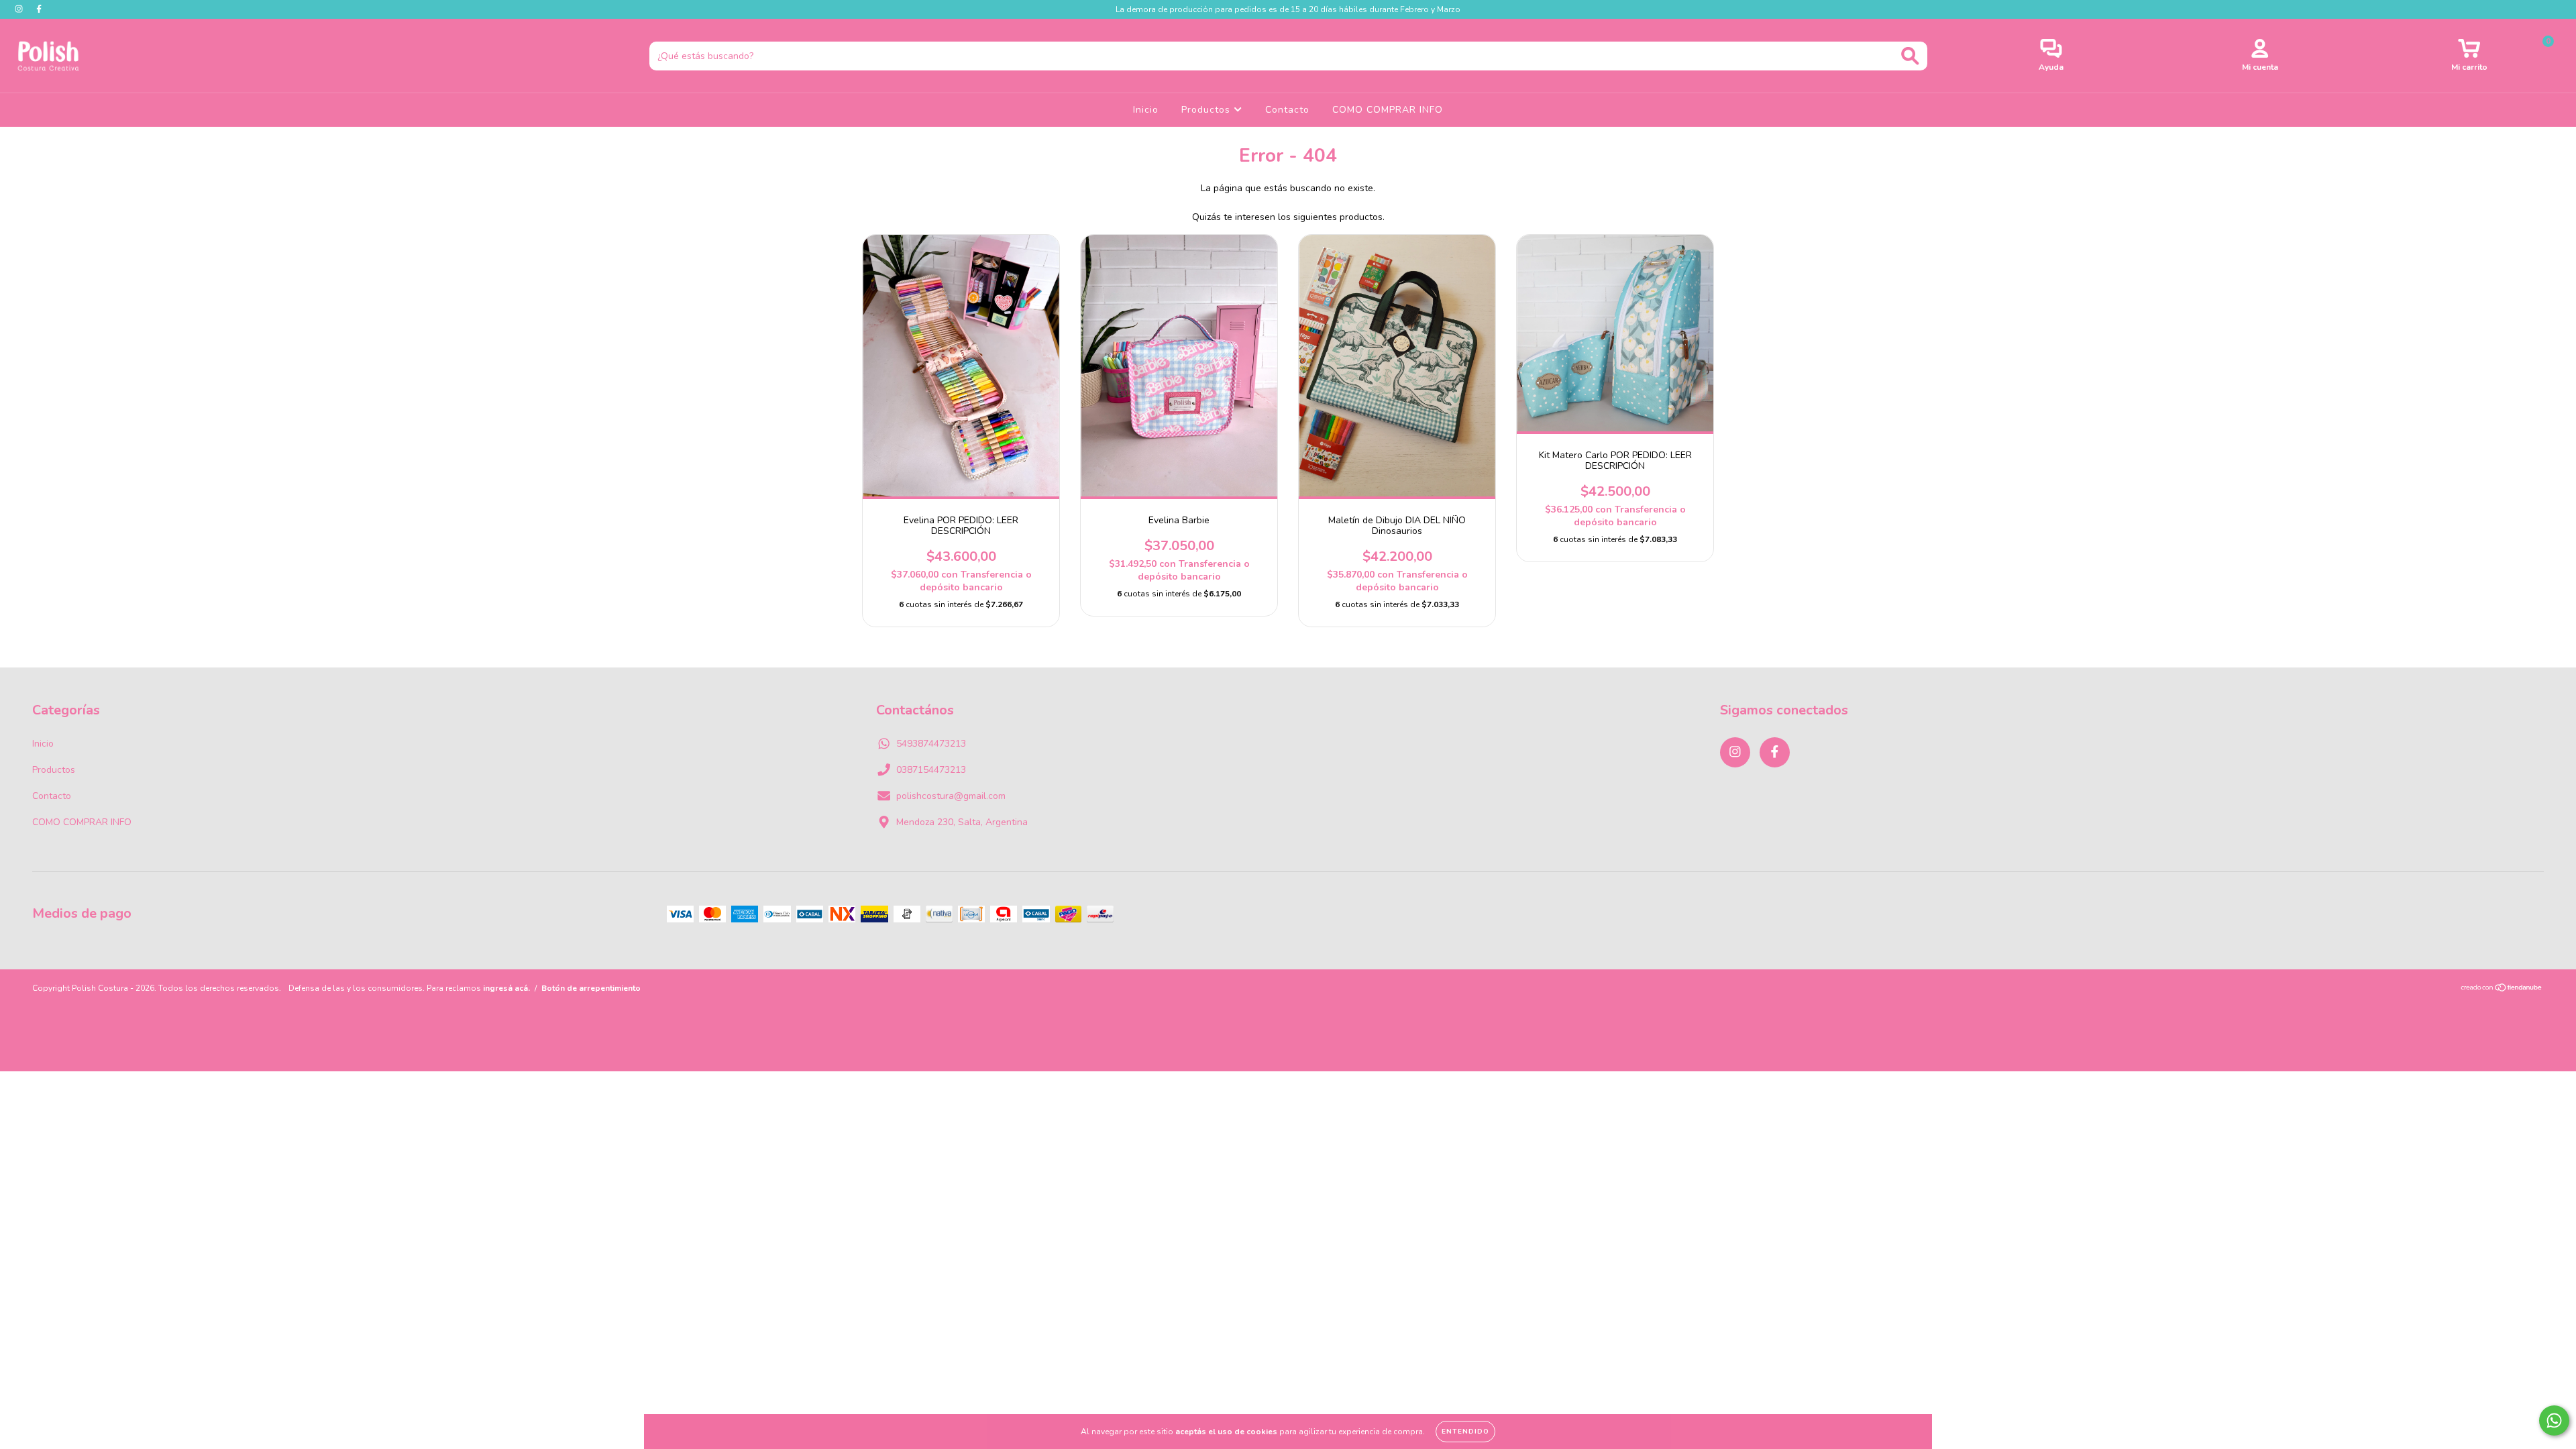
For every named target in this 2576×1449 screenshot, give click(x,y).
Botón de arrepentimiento (591, 988)
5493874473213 (931, 744)
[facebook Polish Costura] (39, 9)
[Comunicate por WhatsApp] (2554, 1420)
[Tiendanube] (2502, 989)
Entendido (1465, 1432)
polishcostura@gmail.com (951, 796)
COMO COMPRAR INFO (1388, 110)
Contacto (1287, 110)
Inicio (1146, 110)
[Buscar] (1910, 56)
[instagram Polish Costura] (20, 9)
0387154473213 (931, 770)
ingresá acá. (506, 988)
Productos (1207, 110)
